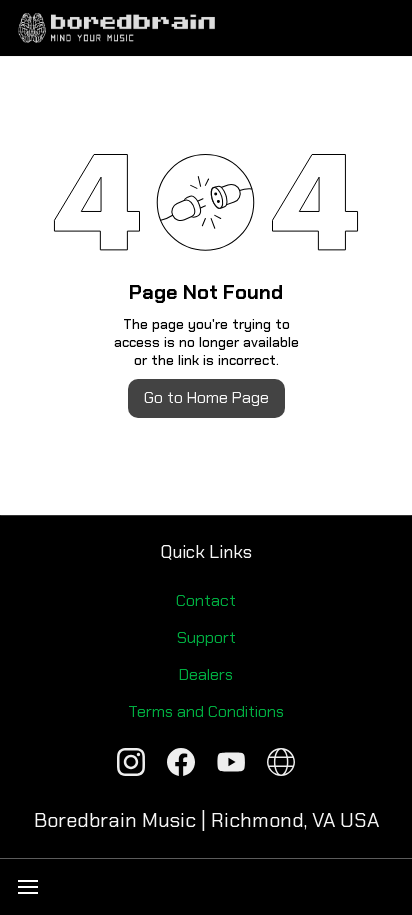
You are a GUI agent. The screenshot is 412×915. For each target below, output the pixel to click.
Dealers (206, 674)
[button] (384, 887)
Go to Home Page (206, 397)
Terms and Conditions (206, 711)
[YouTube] (231, 762)
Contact (206, 600)
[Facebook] (181, 762)
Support (206, 637)
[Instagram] (131, 762)
